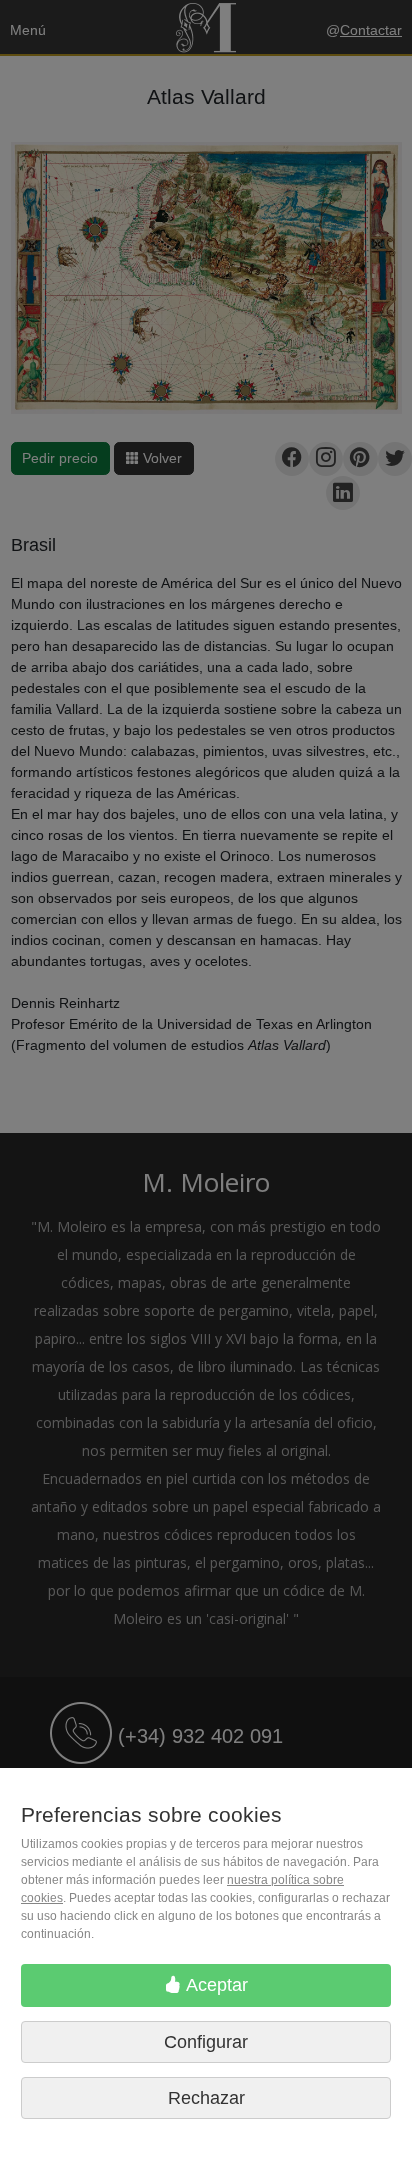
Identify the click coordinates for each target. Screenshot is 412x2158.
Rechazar (206, 2098)
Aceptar (215, 1985)
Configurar (206, 2042)
